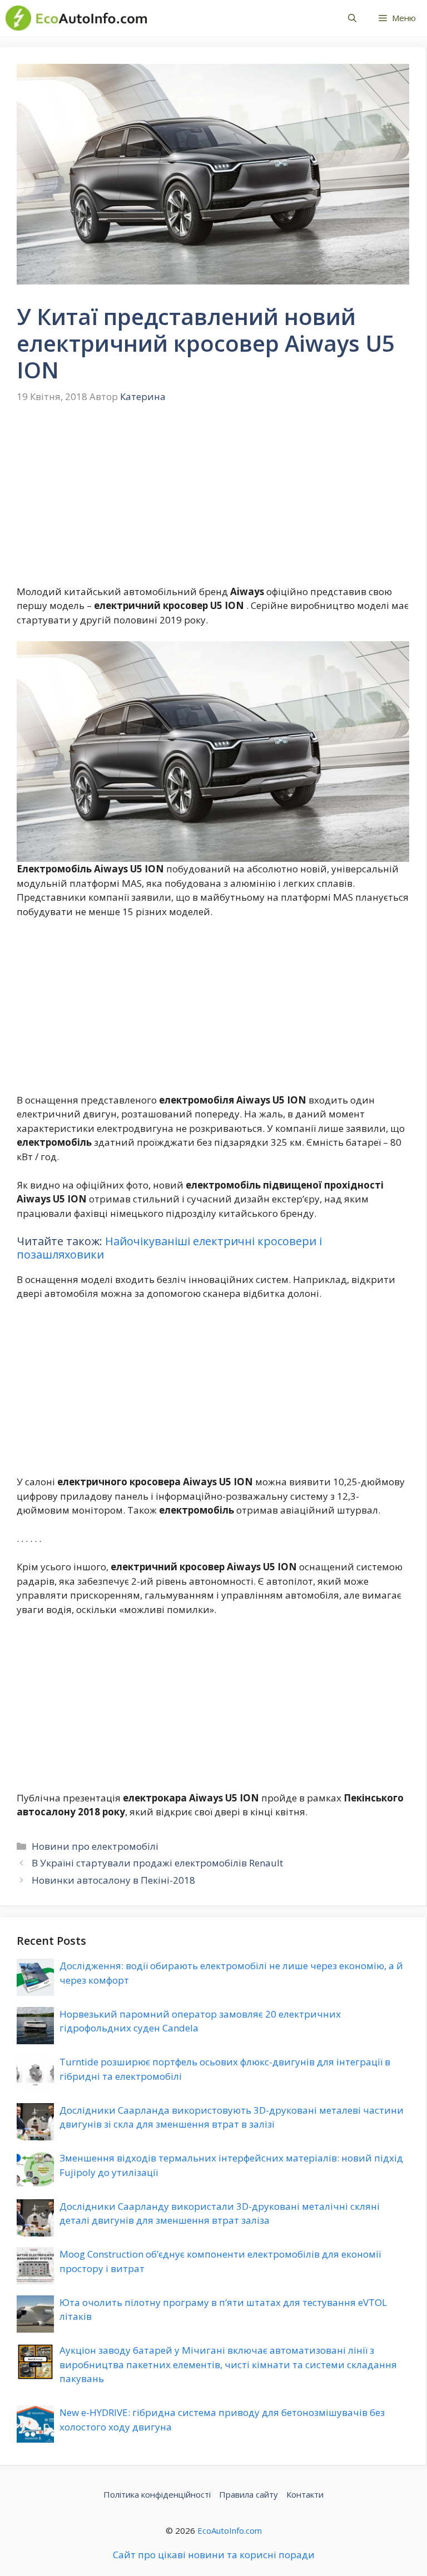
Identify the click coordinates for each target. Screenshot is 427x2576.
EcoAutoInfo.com (230, 2530)
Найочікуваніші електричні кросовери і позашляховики (169, 1248)
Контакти (305, 2494)
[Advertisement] (213, 502)
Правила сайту (249, 2494)
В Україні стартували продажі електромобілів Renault (157, 1863)
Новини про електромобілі (95, 1846)
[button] (352, 18)
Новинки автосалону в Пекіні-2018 (113, 1880)
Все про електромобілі (235, 18)
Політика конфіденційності (157, 2494)
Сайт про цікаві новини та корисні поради (214, 2555)
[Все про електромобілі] (76, 18)
